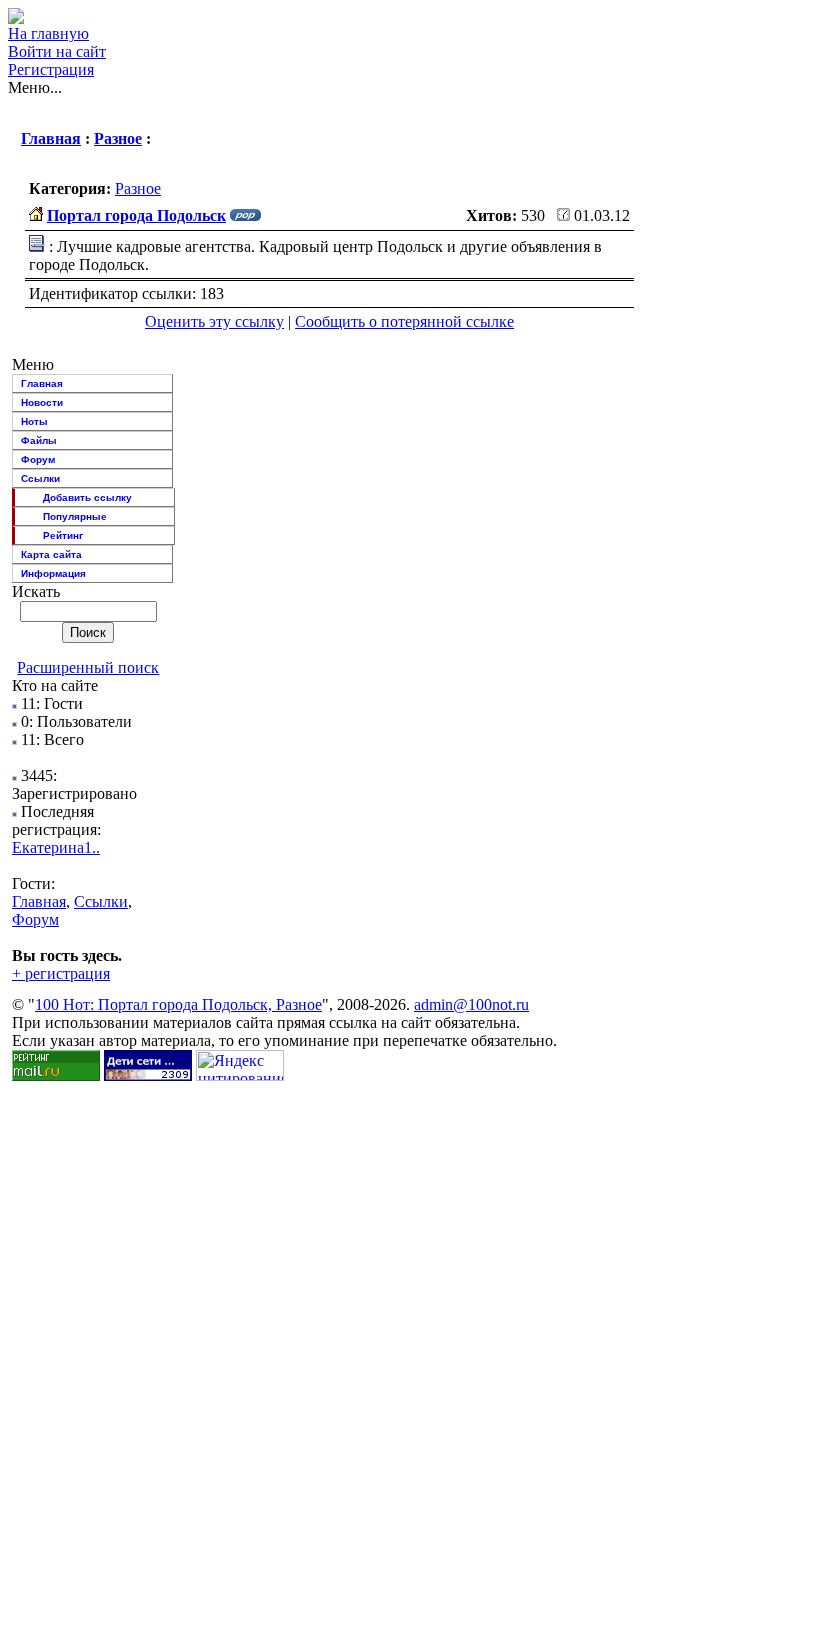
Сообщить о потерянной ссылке (404, 321)
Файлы (39, 440)
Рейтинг (63, 535)
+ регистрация (61, 973)
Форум (38, 459)
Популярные (75, 516)
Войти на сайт (57, 51)
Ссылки (40, 478)
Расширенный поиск (88, 667)
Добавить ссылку (87, 497)
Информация (53, 573)
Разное (118, 138)
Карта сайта (51, 554)
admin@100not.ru (471, 1004)
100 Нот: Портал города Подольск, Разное (178, 1004)
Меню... (35, 87)
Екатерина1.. (56, 847)
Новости (42, 402)
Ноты (34, 421)
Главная (51, 138)
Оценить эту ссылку (214, 321)
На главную (48, 33)
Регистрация (51, 69)
